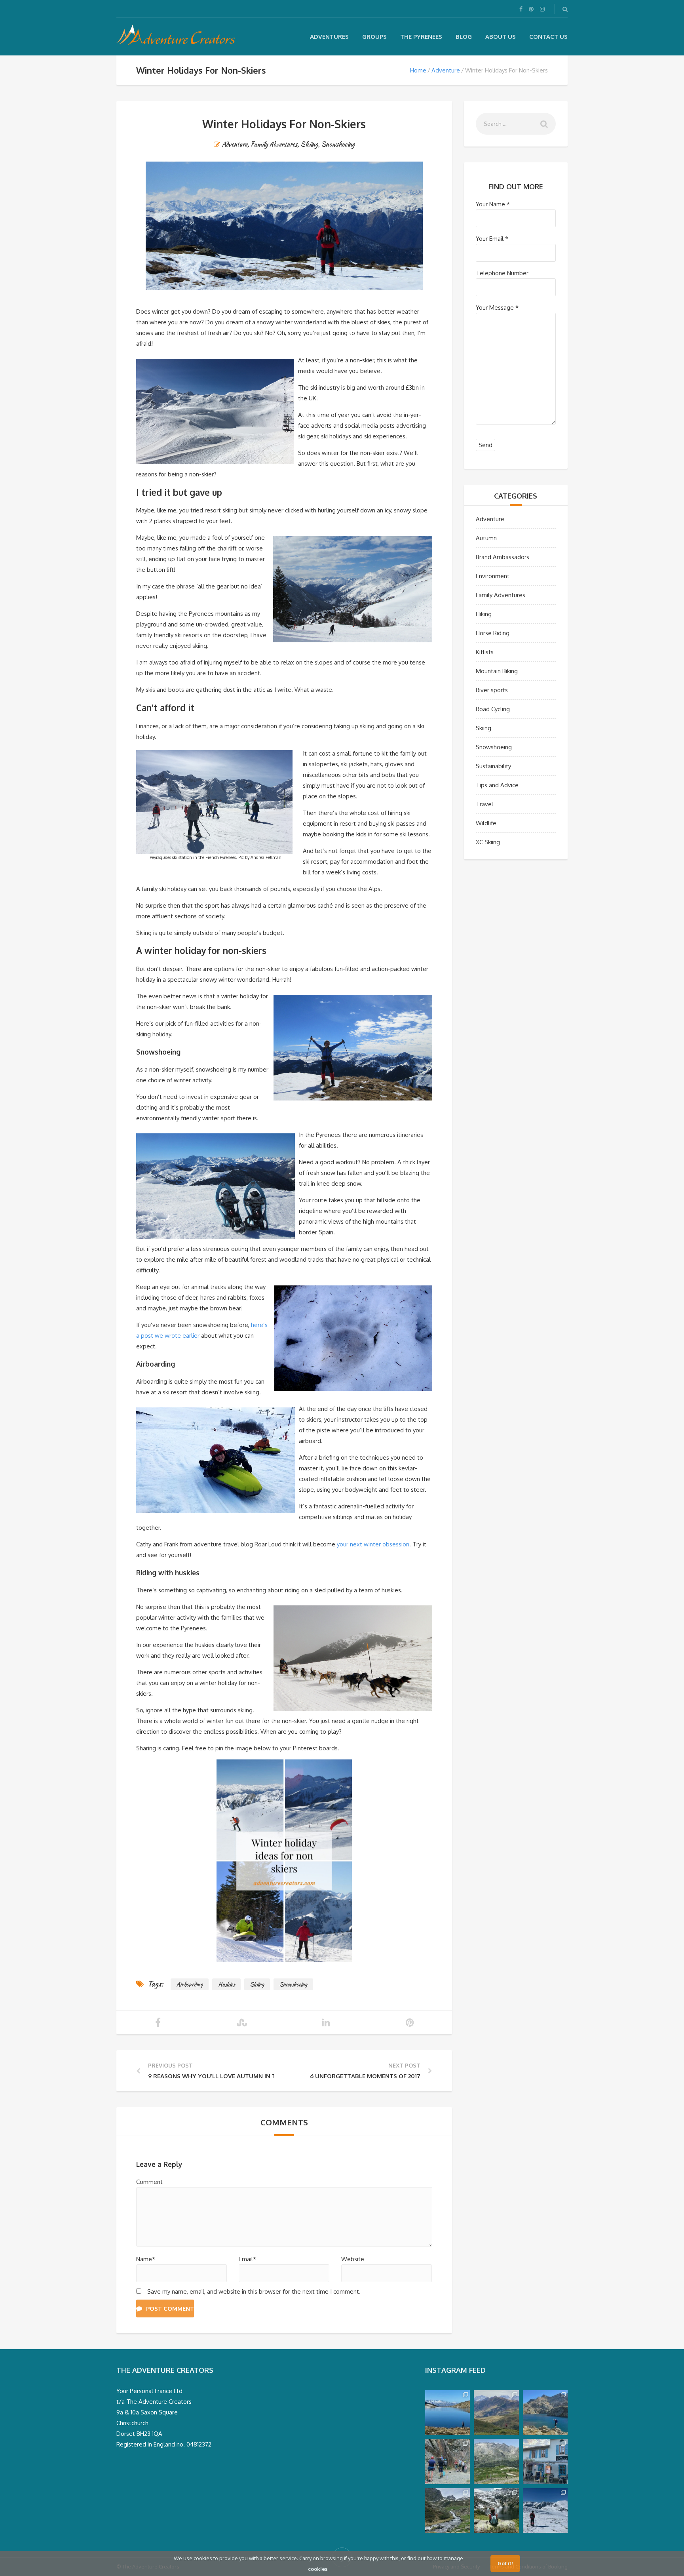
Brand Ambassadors (503, 557)
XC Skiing (488, 842)
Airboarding (190, 1984)
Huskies (226, 1984)
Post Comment (170, 2308)
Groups (374, 37)
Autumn (486, 538)
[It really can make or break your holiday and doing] (545, 2461)
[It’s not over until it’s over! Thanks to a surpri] (545, 2510)
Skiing (309, 144)
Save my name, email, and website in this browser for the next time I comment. (254, 2291)
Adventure (446, 70)
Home (418, 70)
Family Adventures (274, 144)
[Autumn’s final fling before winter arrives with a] (447, 2413)
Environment (493, 576)
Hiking (484, 614)
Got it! (505, 2563)
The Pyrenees (421, 37)
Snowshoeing (338, 144)
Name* (146, 2259)
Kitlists (485, 652)
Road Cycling (493, 709)
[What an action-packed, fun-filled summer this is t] (447, 2461)
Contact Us (548, 37)
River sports (492, 690)
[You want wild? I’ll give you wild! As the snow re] (447, 2510)
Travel (484, 804)
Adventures (329, 37)
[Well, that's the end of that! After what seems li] (496, 2510)
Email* (247, 2259)
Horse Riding (493, 633)
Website (353, 2259)
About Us (501, 37)
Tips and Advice (497, 785)
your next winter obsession (373, 1544)
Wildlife (486, 823)
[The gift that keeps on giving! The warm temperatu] (496, 2413)
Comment (149, 2182)
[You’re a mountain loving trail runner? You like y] (496, 2461)
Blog (464, 37)
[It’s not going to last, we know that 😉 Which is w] (545, 2413)
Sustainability (493, 766)
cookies (318, 2569)
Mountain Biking (497, 671)
